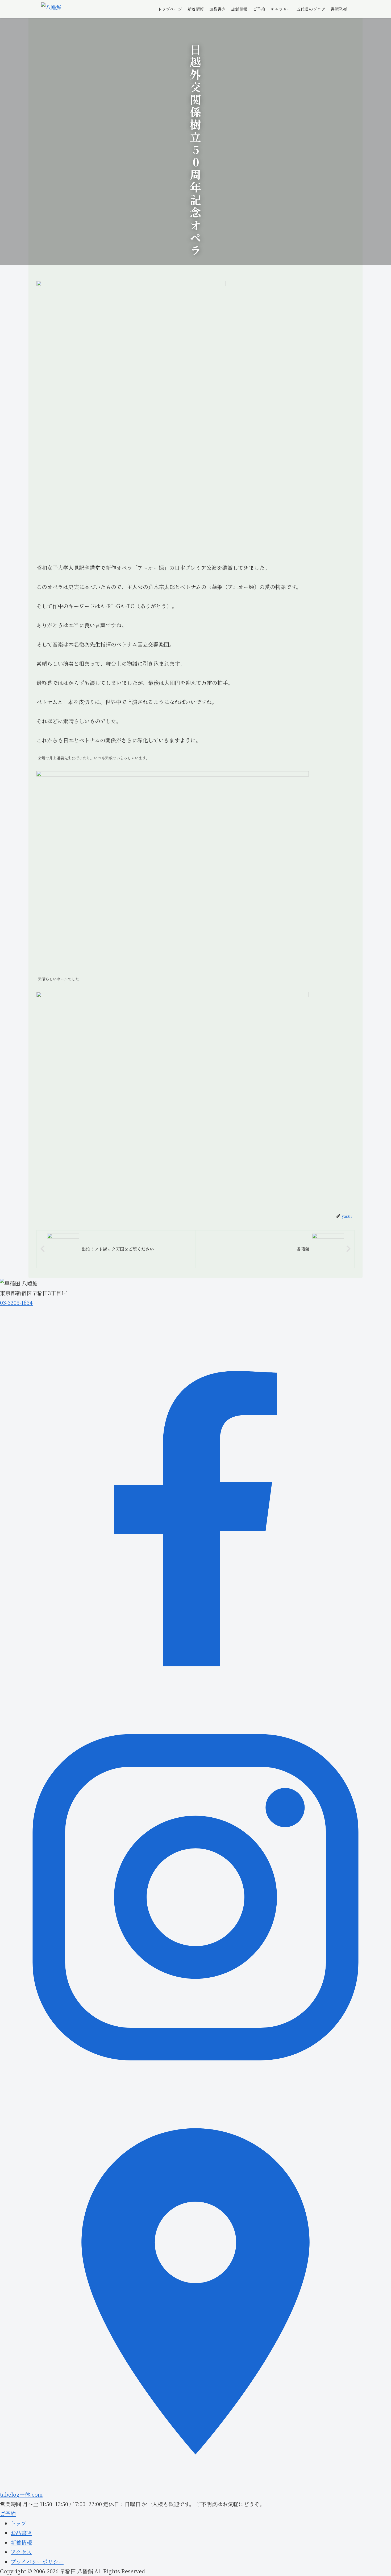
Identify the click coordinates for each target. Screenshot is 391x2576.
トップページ (170, 9)
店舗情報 (239, 9)
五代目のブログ (311, 9)
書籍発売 (339, 9)
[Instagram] (195, 2091)
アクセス (21, 2552)
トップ (18, 2523)
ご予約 (259, 9)
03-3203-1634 (16, 1303)
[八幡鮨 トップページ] (51, 9)
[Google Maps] (195, 2485)
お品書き (218, 9)
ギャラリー (281, 9)
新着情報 (196, 9)
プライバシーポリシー (37, 2561)
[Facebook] (195, 1697)
